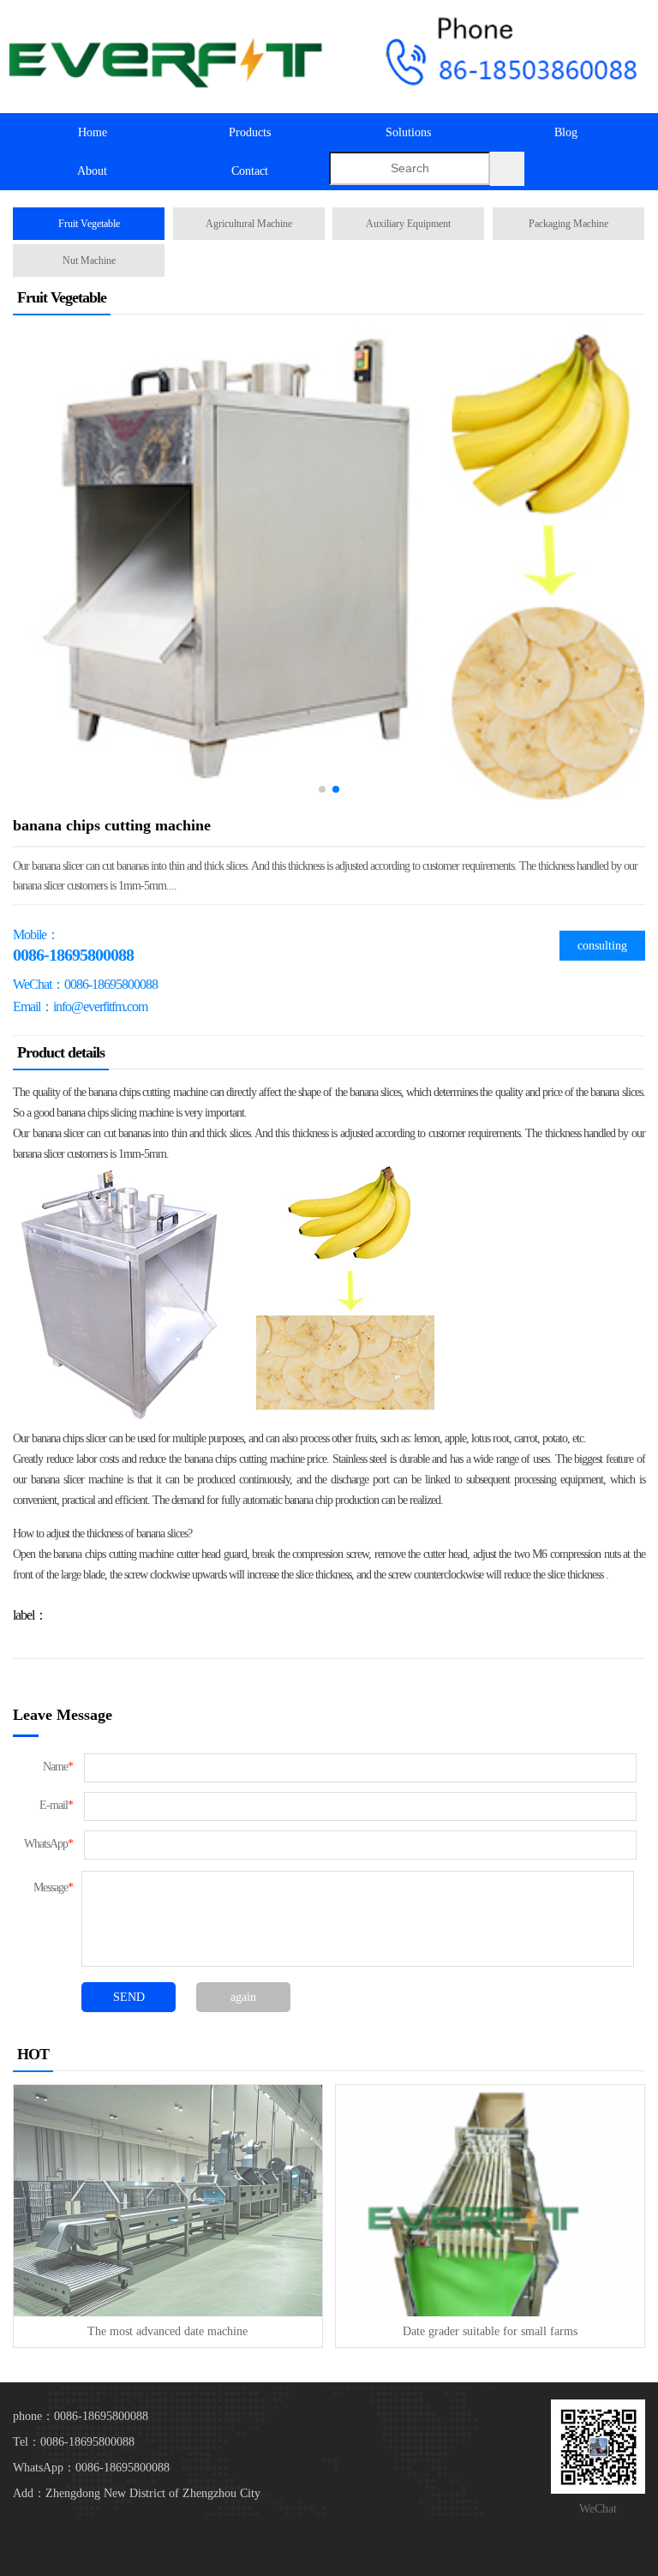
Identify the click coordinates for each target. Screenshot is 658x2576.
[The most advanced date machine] (167, 2200)
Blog (566, 132)
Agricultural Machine (249, 224)
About (92, 171)
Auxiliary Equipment (408, 224)
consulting (602, 946)
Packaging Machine (568, 224)
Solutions (408, 132)
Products (250, 132)
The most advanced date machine (167, 2331)
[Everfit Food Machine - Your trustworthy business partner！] (164, 57)
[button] (322, 789)
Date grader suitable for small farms (490, 2331)
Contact (250, 171)
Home (93, 132)
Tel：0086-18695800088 (74, 2442)
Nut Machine (89, 261)
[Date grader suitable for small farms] (490, 2200)
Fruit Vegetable (89, 224)
